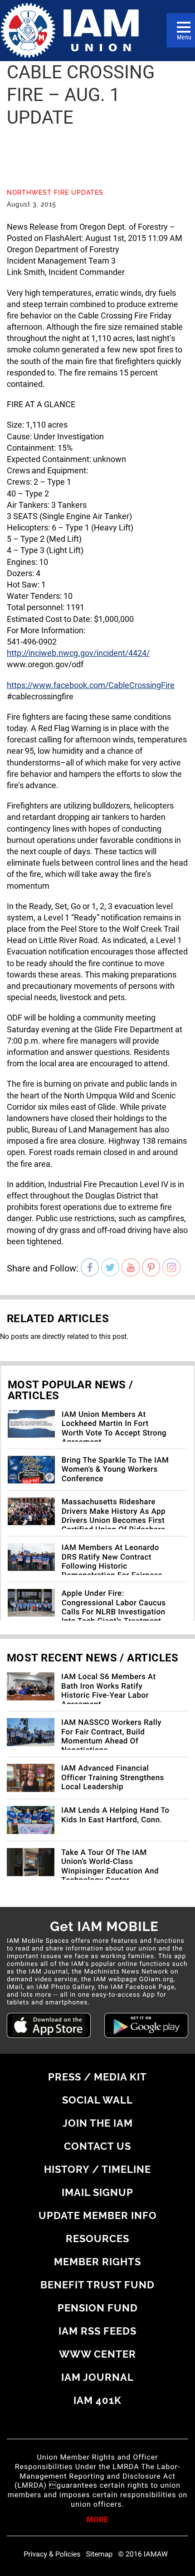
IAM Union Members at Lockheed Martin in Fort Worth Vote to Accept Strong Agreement (114, 1428)
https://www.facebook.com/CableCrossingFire (91, 685)
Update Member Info (98, 2215)
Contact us (97, 2146)
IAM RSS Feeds (97, 2331)
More (97, 2520)
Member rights (97, 2262)
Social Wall (97, 2100)
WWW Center (97, 2354)
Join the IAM (98, 2123)
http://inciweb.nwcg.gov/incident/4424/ (78, 653)
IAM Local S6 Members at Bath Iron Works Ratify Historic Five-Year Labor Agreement (109, 1691)
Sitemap (100, 2554)
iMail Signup (97, 2192)
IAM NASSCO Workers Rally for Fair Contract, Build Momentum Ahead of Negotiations (111, 1736)
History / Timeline (97, 2169)
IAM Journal (97, 2377)
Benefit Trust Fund (97, 2285)
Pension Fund (98, 2308)
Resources (97, 2239)
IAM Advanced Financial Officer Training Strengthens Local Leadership (113, 1778)
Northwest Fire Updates (55, 193)
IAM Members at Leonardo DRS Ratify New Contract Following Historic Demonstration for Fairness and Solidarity (112, 1566)
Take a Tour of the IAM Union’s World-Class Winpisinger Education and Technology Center (110, 1866)
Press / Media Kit (97, 2077)
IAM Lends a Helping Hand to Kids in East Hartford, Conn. (115, 1815)
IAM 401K (97, 2400)
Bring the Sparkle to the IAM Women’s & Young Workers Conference (115, 1470)
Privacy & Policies (52, 2554)
